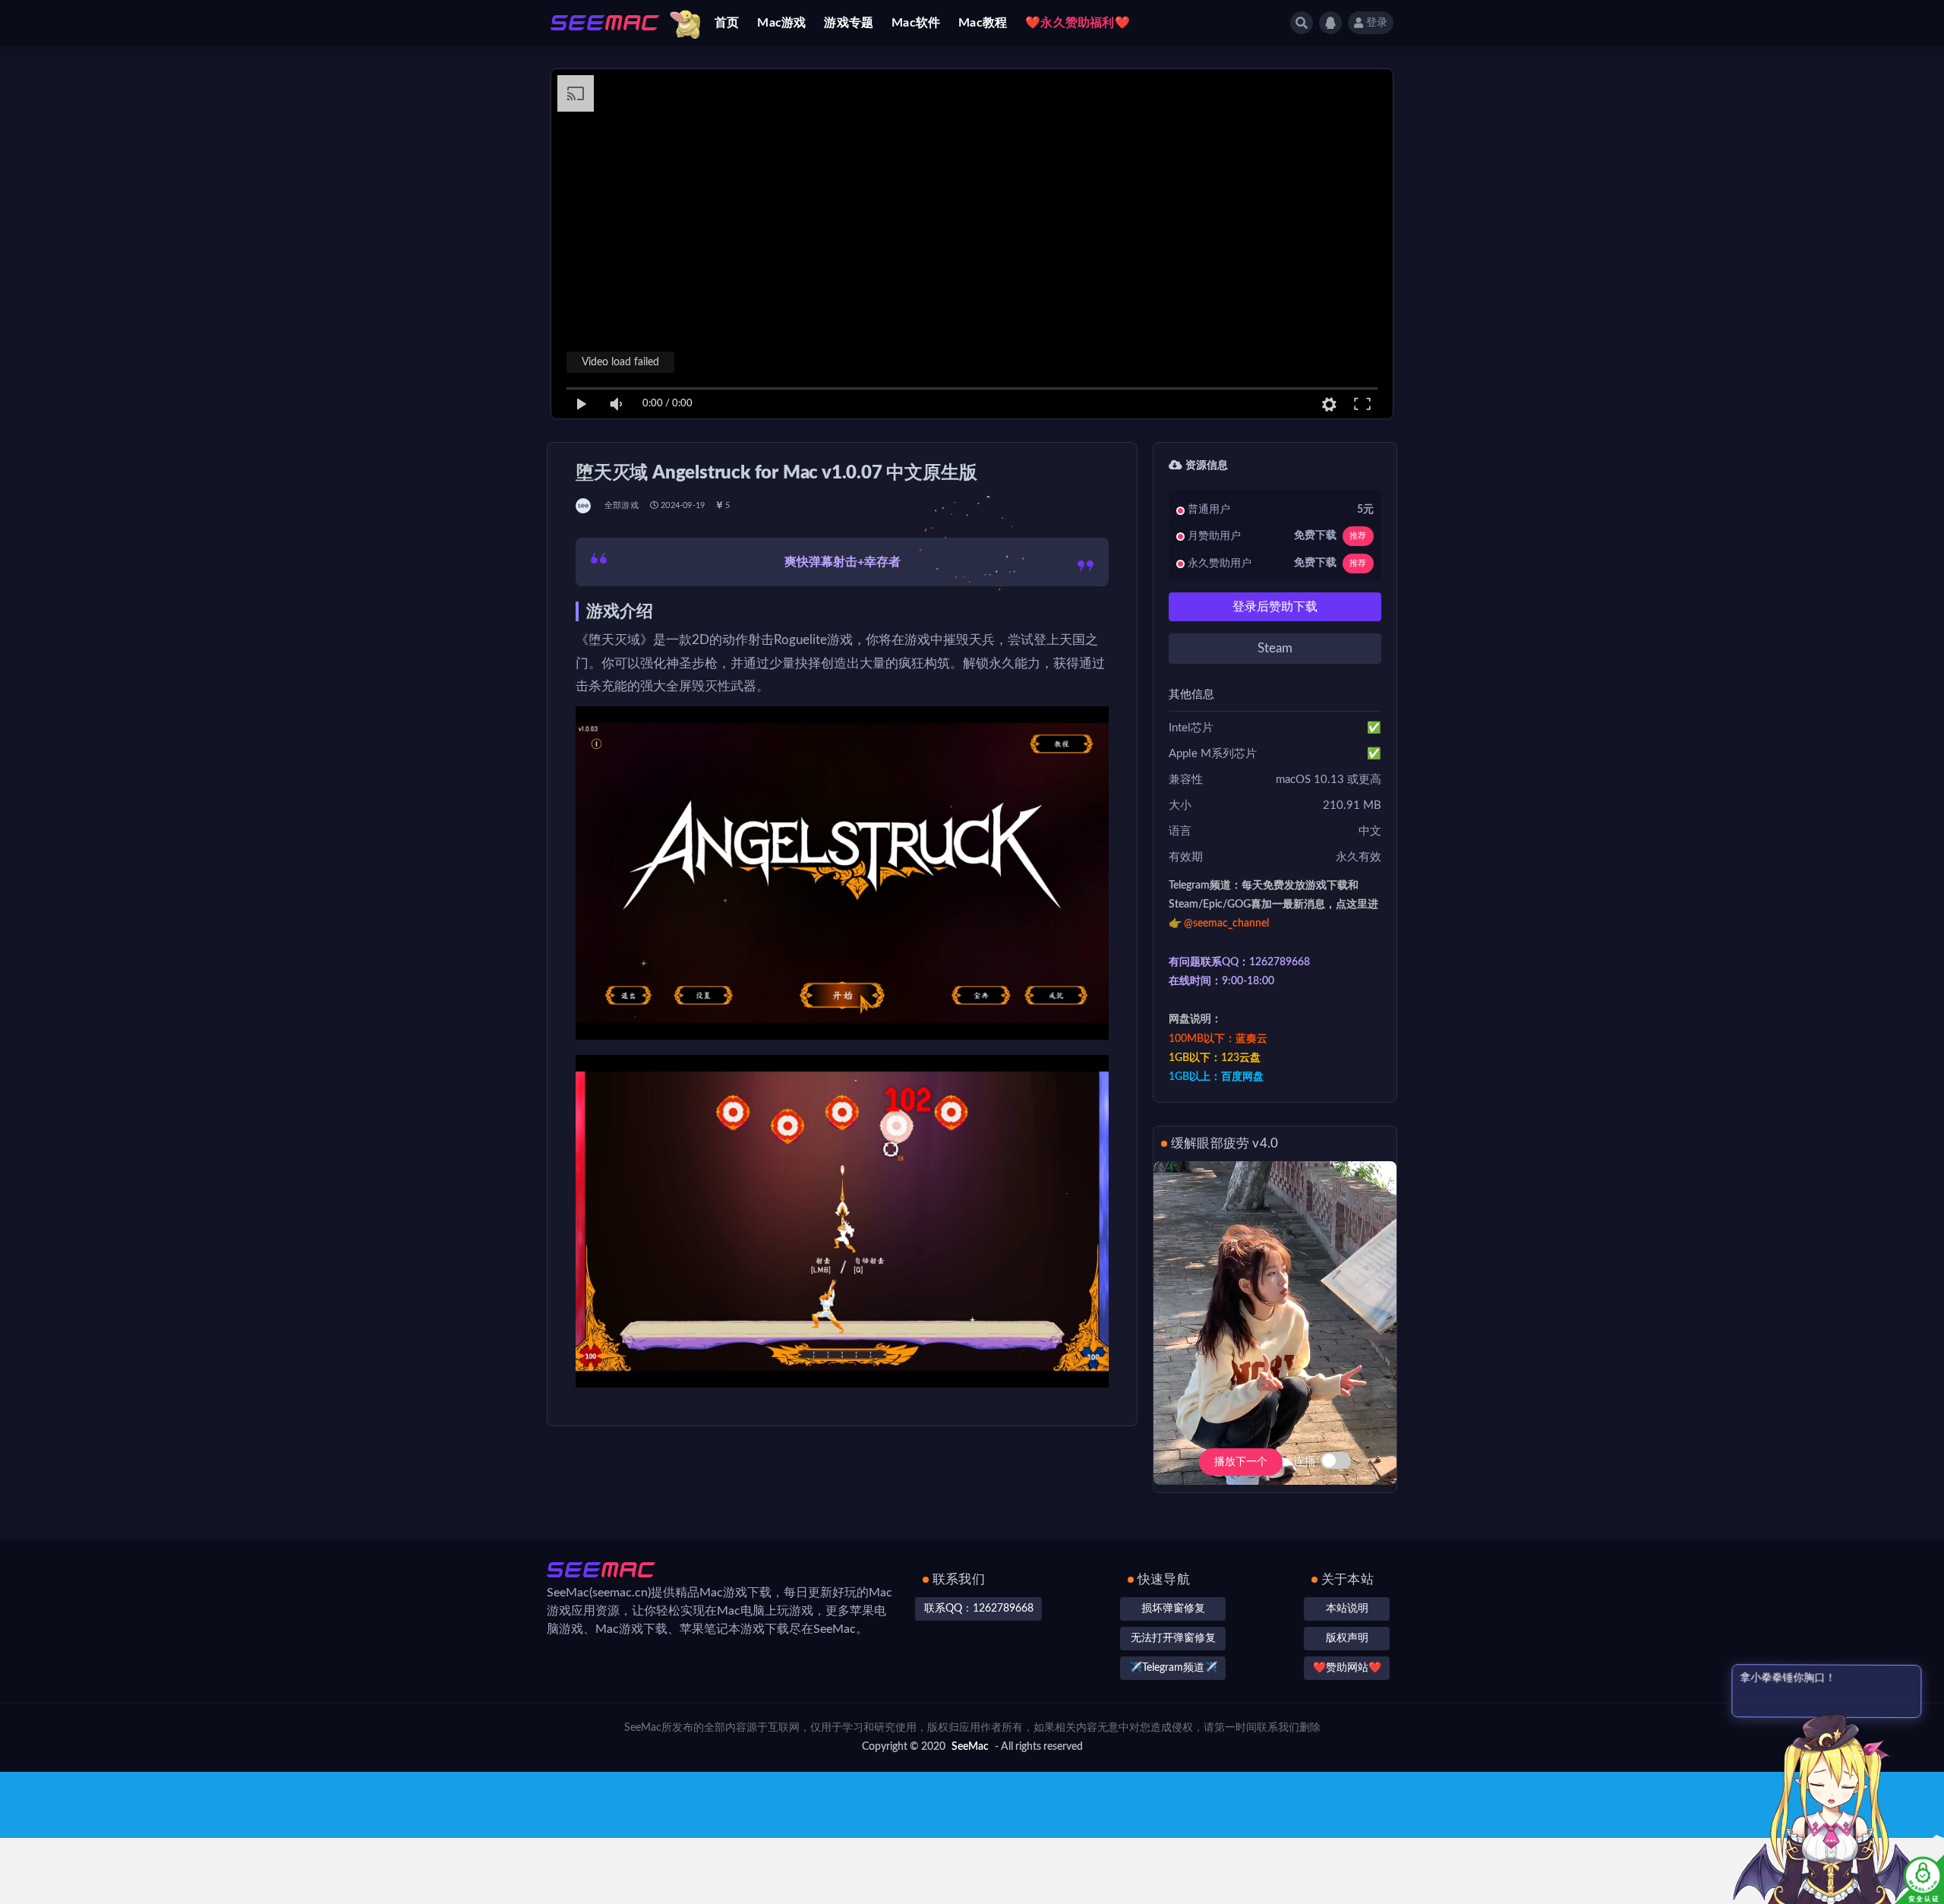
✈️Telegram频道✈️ (1173, 1668)
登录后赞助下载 (1275, 607)
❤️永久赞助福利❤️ (1078, 23)
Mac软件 (916, 23)
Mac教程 (983, 23)
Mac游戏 (781, 23)
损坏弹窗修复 (1173, 1609)
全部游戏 (622, 505)
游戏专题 (849, 23)
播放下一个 (1241, 1462)
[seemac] (584, 506)
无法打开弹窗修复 (1173, 1638)
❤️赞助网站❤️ (1347, 1668)
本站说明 (1347, 1609)
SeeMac (970, 1747)
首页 (727, 23)
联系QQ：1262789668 (979, 1609)
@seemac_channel (1226, 924)
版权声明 (1347, 1638)
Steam (1275, 648)
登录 (1377, 23)
